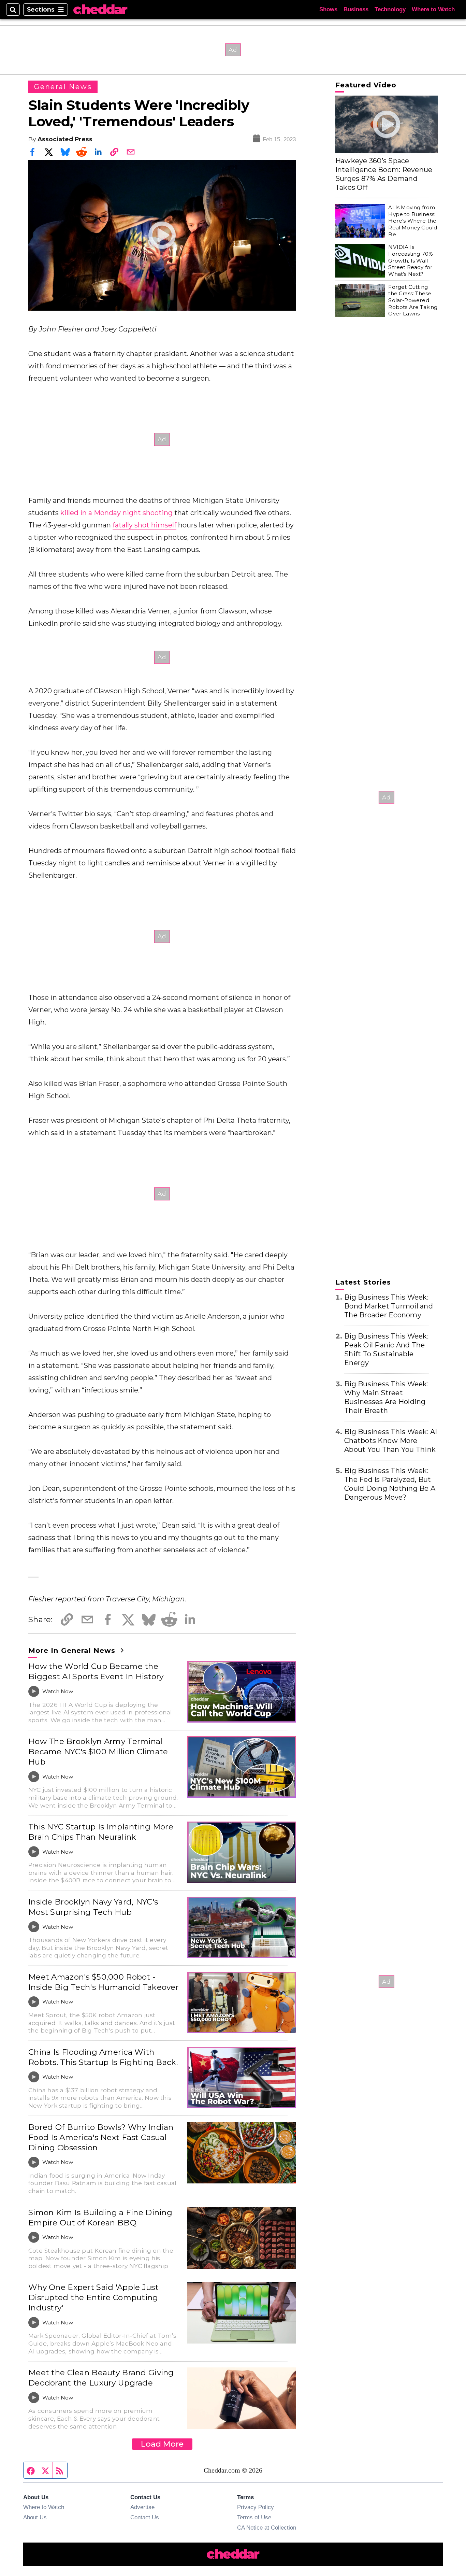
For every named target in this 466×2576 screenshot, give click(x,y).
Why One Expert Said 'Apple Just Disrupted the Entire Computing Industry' (93, 2297)
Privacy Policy (256, 2507)
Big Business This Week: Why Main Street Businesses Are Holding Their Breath (386, 1397)
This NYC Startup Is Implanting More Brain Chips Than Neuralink (101, 1832)
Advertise (142, 2507)
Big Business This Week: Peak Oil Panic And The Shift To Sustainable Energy (386, 1349)
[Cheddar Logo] (100, 10)
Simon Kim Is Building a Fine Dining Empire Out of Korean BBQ (100, 2218)
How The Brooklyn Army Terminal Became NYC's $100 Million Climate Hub (98, 1752)
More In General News (73, 1651)
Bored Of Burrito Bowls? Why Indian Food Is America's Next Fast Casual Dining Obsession (101, 2137)
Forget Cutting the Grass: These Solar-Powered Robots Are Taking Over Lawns (413, 300)
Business (356, 9)
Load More (162, 2444)
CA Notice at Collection (267, 2528)
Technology (390, 9)
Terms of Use (254, 2517)
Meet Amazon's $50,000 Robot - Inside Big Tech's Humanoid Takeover (104, 1982)
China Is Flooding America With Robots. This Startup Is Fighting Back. (103, 2057)
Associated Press (65, 139)
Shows (328, 9)
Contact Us (145, 2517)
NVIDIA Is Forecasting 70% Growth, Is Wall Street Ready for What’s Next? (411, 260)
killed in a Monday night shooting (116, 513)
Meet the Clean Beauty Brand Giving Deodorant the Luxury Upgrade (101, 2378)
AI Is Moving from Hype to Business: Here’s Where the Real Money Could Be (413, 221)
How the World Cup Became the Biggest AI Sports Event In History (96, 1671)
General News (63, 87)
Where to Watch (433, 9)
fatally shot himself (144, 525)
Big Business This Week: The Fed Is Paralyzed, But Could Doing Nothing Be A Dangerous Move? (390, 1484)
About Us (35, 2517)
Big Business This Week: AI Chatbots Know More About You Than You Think (391, 1441)
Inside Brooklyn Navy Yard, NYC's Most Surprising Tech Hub (93, 1907)
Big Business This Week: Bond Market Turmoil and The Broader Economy (389, 1306)
